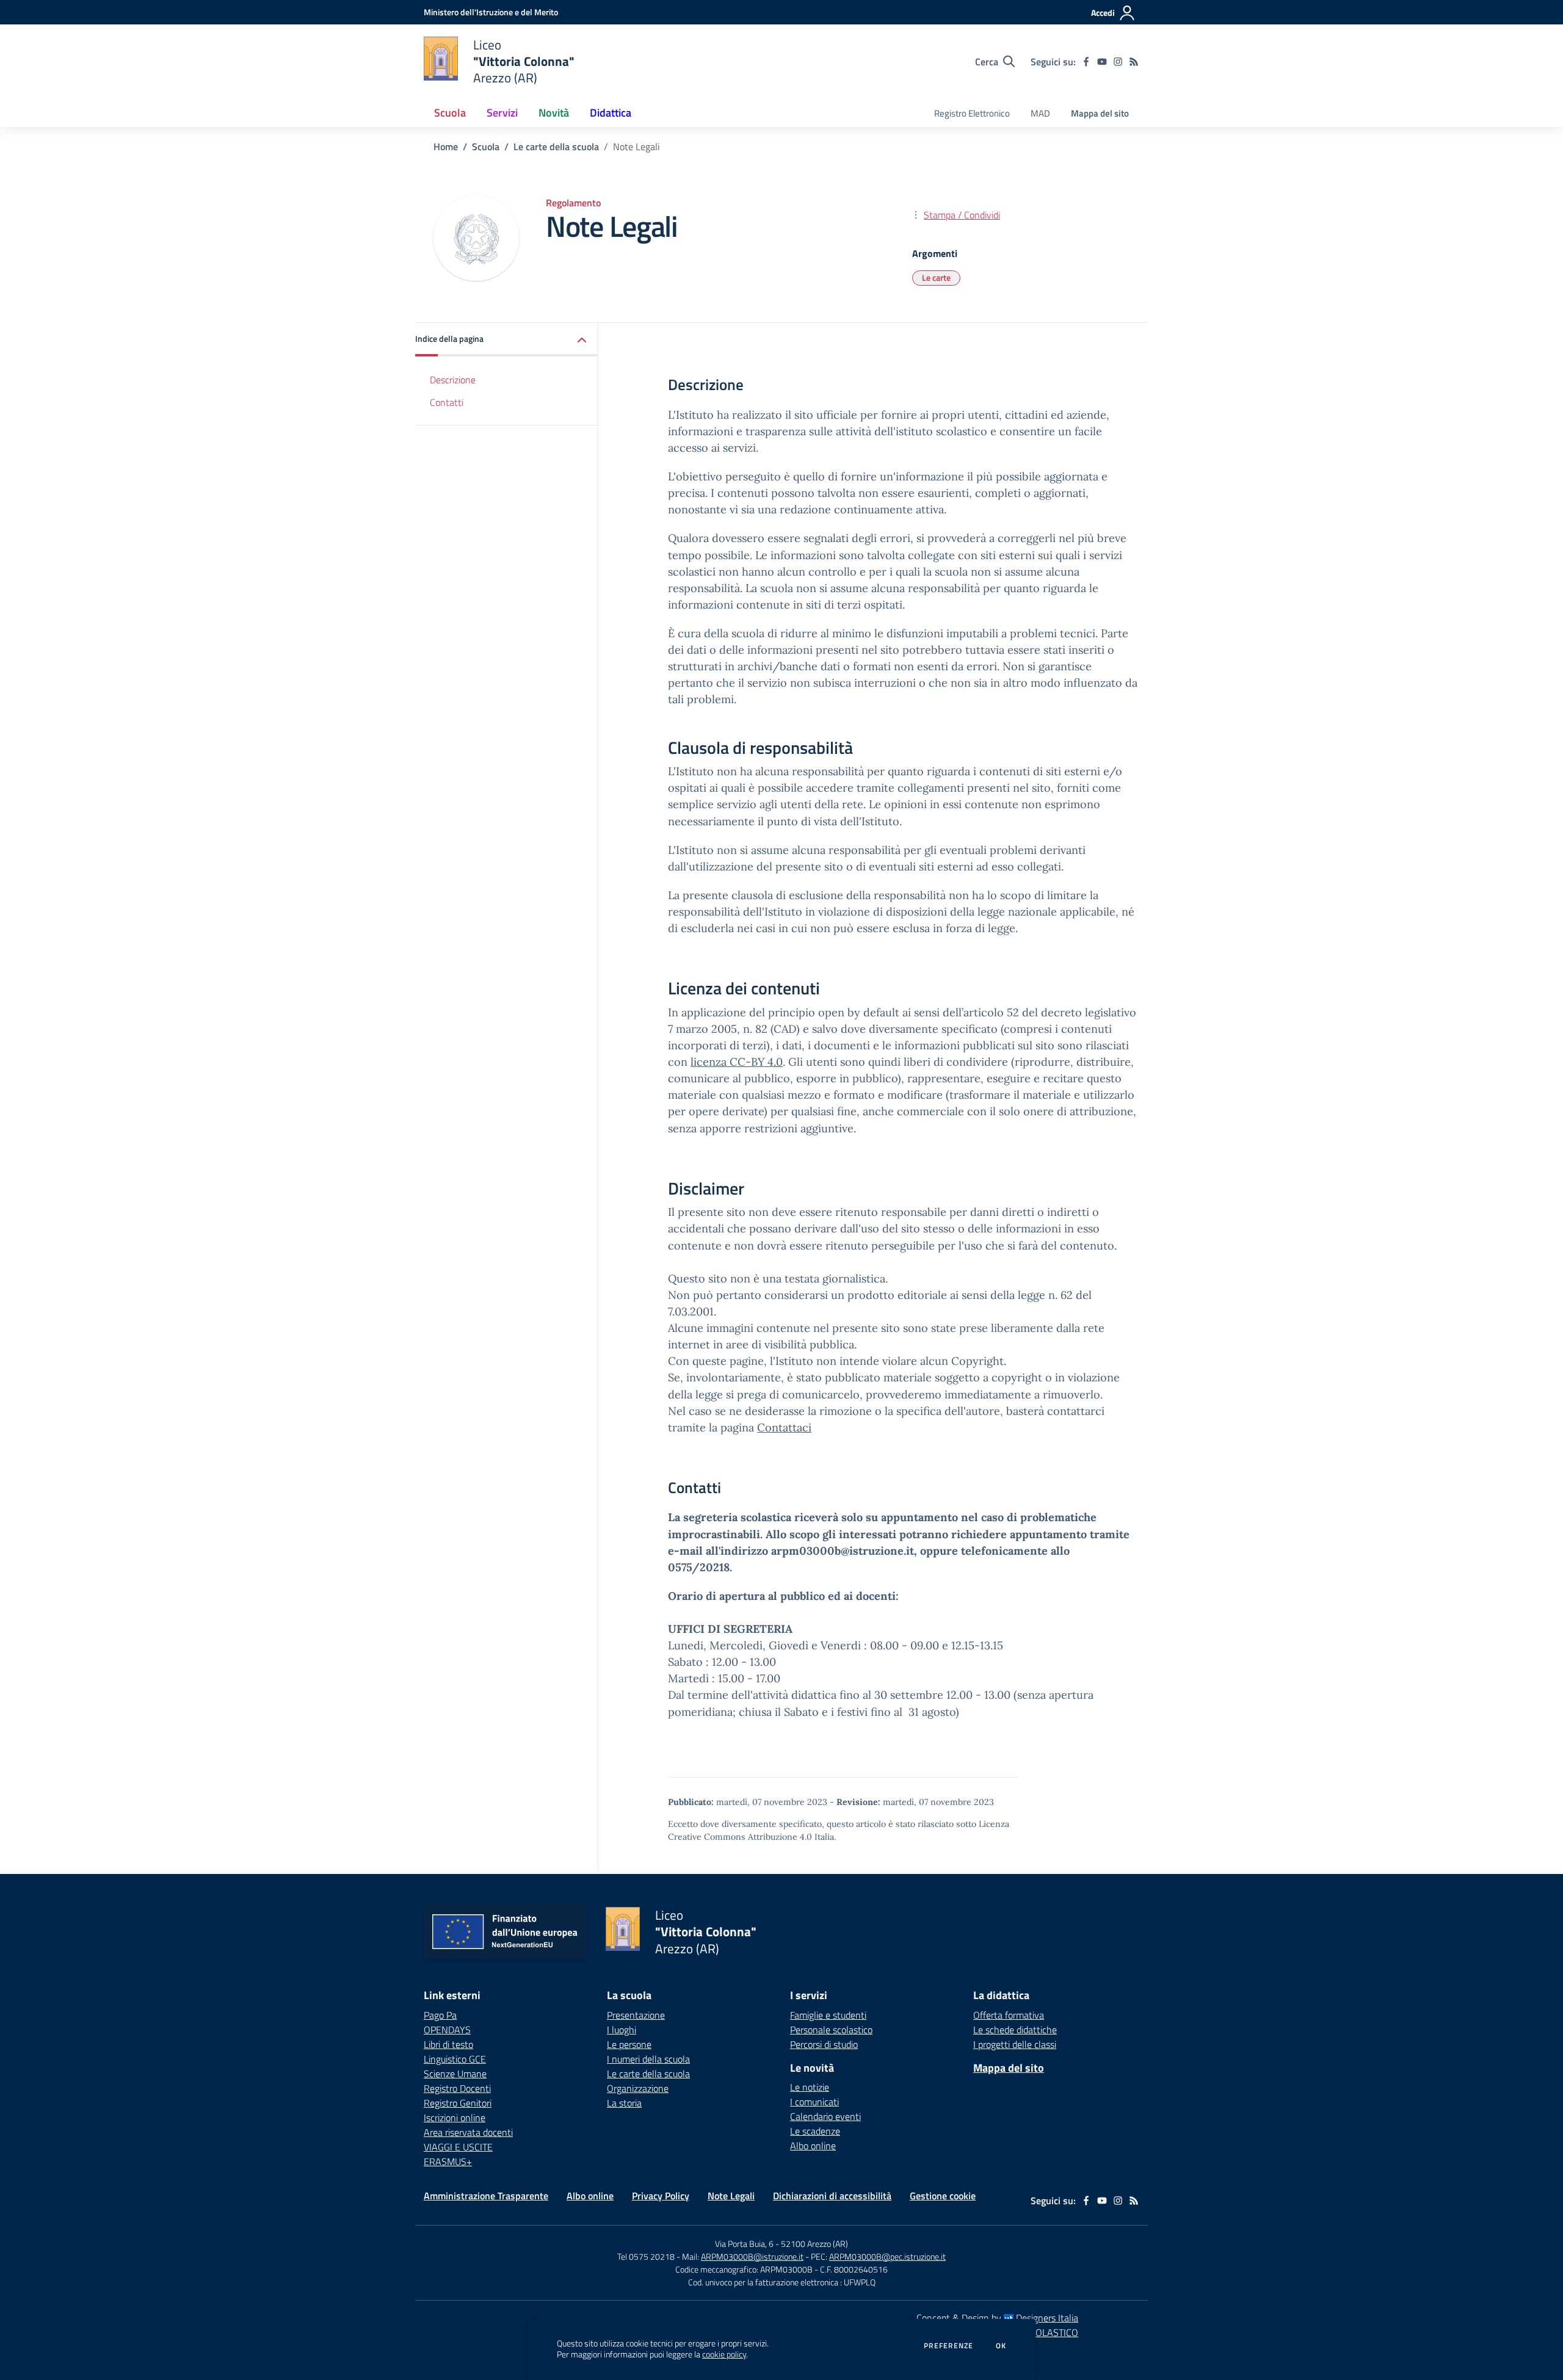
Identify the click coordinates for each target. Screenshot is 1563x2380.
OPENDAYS (447, 2030)
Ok (1001, 2346)
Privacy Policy (661, 2196)
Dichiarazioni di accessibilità (832, 2196)
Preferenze (948, 2346)
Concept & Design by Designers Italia (997, 2318)
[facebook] (1086, 62)
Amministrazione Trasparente (486, 2196)
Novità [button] (554, 113)
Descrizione (453, 380)
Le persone (629, 2044)
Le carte (936, 277)
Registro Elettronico (972, 113)
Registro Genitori (458, 2103)
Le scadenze (815, 2131)
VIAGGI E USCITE (458, 2147)
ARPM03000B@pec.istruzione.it (887, 2256)
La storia (624, 2103)
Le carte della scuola (556, 146)
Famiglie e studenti (828, 2015)
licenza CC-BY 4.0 (737, 1062)
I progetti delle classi (1015, 2044)
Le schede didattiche (1015, 2030)
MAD (1040, 113)
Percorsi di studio (824, 2044)
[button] (507, 340)
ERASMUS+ (448, 2161)
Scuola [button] (450, 113)
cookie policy (724, 2354)
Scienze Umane (455, 2074)
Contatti (447, 402)
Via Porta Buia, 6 (744, 2244)
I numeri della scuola (648, 2059)
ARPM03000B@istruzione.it (752, 2256)
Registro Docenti (457, 2088)
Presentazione (636, 2015)
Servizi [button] (502, 113)
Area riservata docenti (468, 2132)
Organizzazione (638, 2088)
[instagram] (1118, 62)
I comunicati (814, 2102)
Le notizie (810, 2087)
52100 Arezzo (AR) (814, 2244)
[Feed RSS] (1134, 62)
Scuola (486, 146)
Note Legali (731, 2196)
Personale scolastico (831, 2030)
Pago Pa (440, 2015)
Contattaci (784, 1427)
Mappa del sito (1100, 113)
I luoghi (622, 2030)
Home (446, 146)
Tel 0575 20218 (647, 2256)
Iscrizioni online (455, 2118)
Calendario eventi (825, 2116)
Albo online (813, 2146)
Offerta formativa (1009, 2015)
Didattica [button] (611, 113)
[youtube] (1102, 62)
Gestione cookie (943, 2196)
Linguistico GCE (455, 2059)
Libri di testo (448, 2044)
